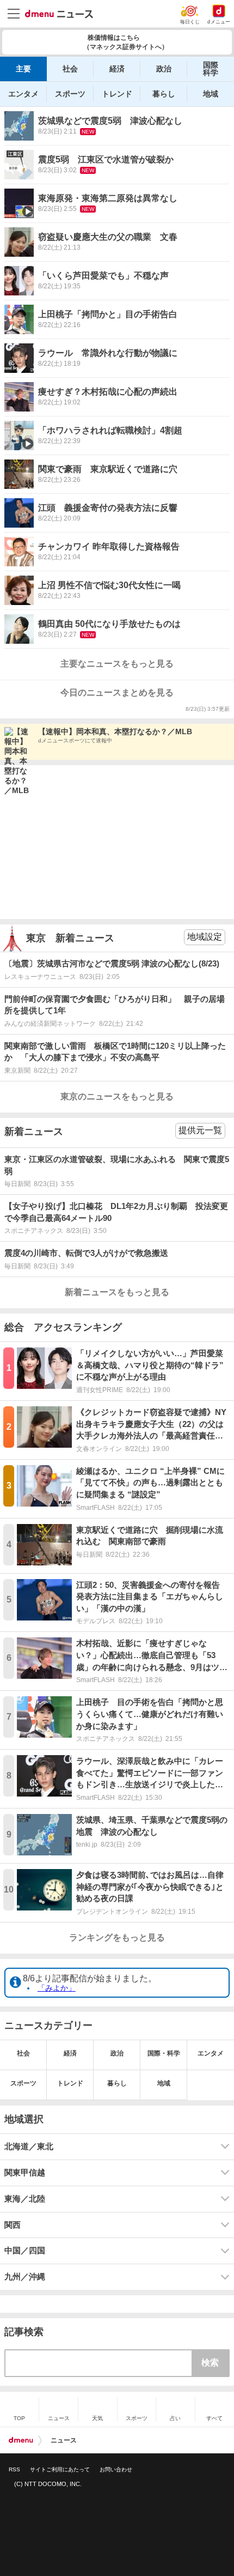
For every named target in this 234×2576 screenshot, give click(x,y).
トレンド (117, 94)
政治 (164, 69)
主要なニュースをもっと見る (117, 664)
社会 (70, 69)
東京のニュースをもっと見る (117, 1096)
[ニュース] (59, 14)
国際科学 (211, 69)
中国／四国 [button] (25, 2251)
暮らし (164, 94)
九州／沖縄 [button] (25, 2277)
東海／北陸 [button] (25, 2199)
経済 (117, 69)
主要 (23, 69)
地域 (211, 94)
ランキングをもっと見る (117, 1937)
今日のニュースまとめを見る (117, 693)
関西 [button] (13, 2225)
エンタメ (23, 94)
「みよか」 (57, 1988)
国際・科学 (164, 2053)
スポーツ (70, 94)
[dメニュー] (21, 2440)
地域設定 (205, 937)
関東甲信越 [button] (25, 2173)
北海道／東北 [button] (29, 2146)
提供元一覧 (200, 1130)
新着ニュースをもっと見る (117, 1292)
